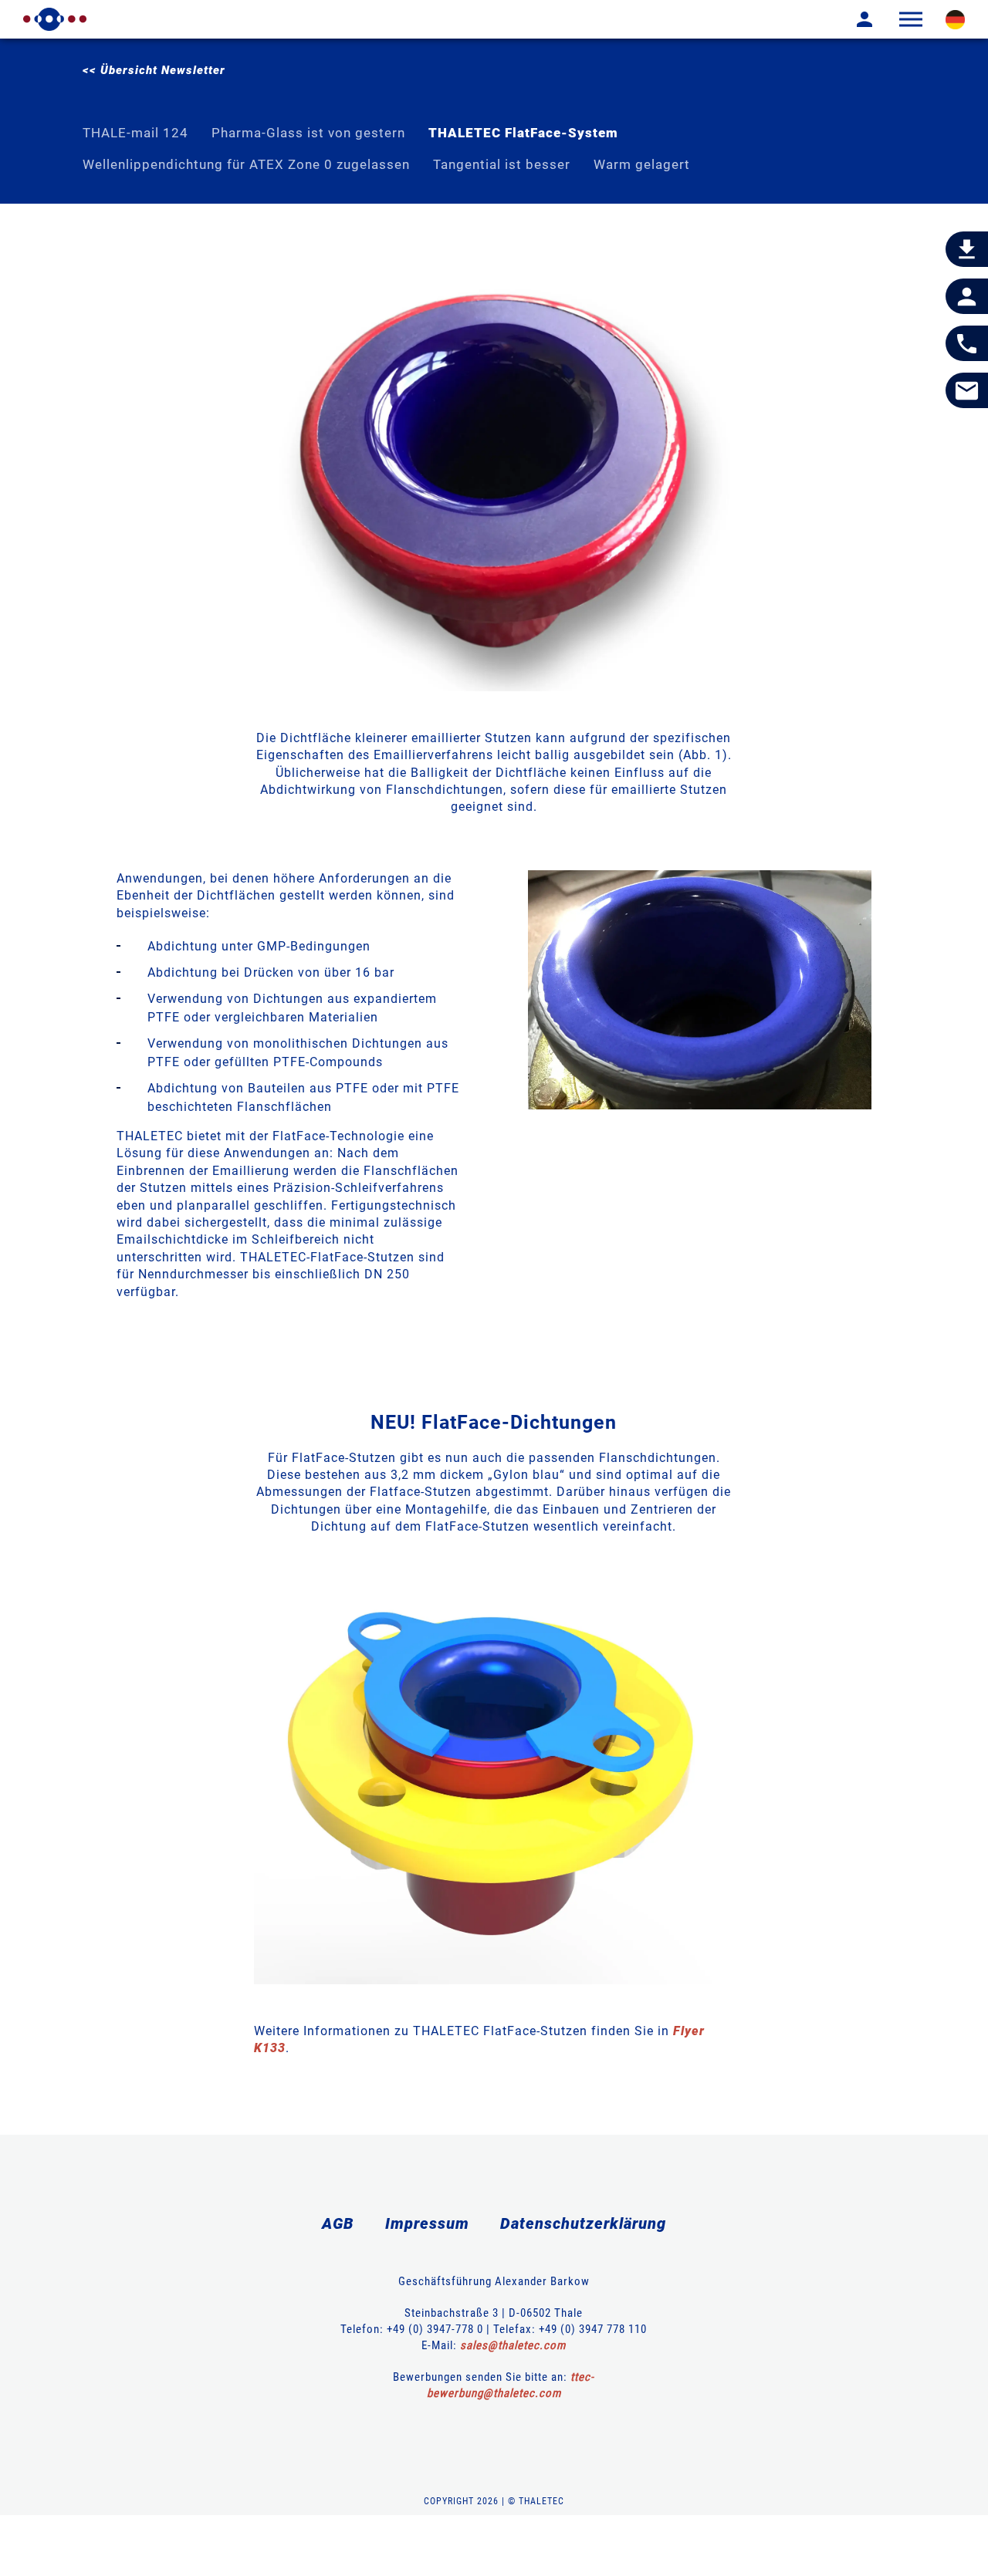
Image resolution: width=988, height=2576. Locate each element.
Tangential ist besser (502, 164)
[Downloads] (967, 250)
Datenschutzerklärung (583, 2223)
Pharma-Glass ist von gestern (308, 133)
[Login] (853, 19)
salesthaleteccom (513, 2345)
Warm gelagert (642, 164)
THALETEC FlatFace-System (523, 133)
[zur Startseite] (55, 19)
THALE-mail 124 (135, 133)
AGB (338, 2223)
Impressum (427, 2223)
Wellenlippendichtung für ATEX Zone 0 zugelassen (246, 164)
